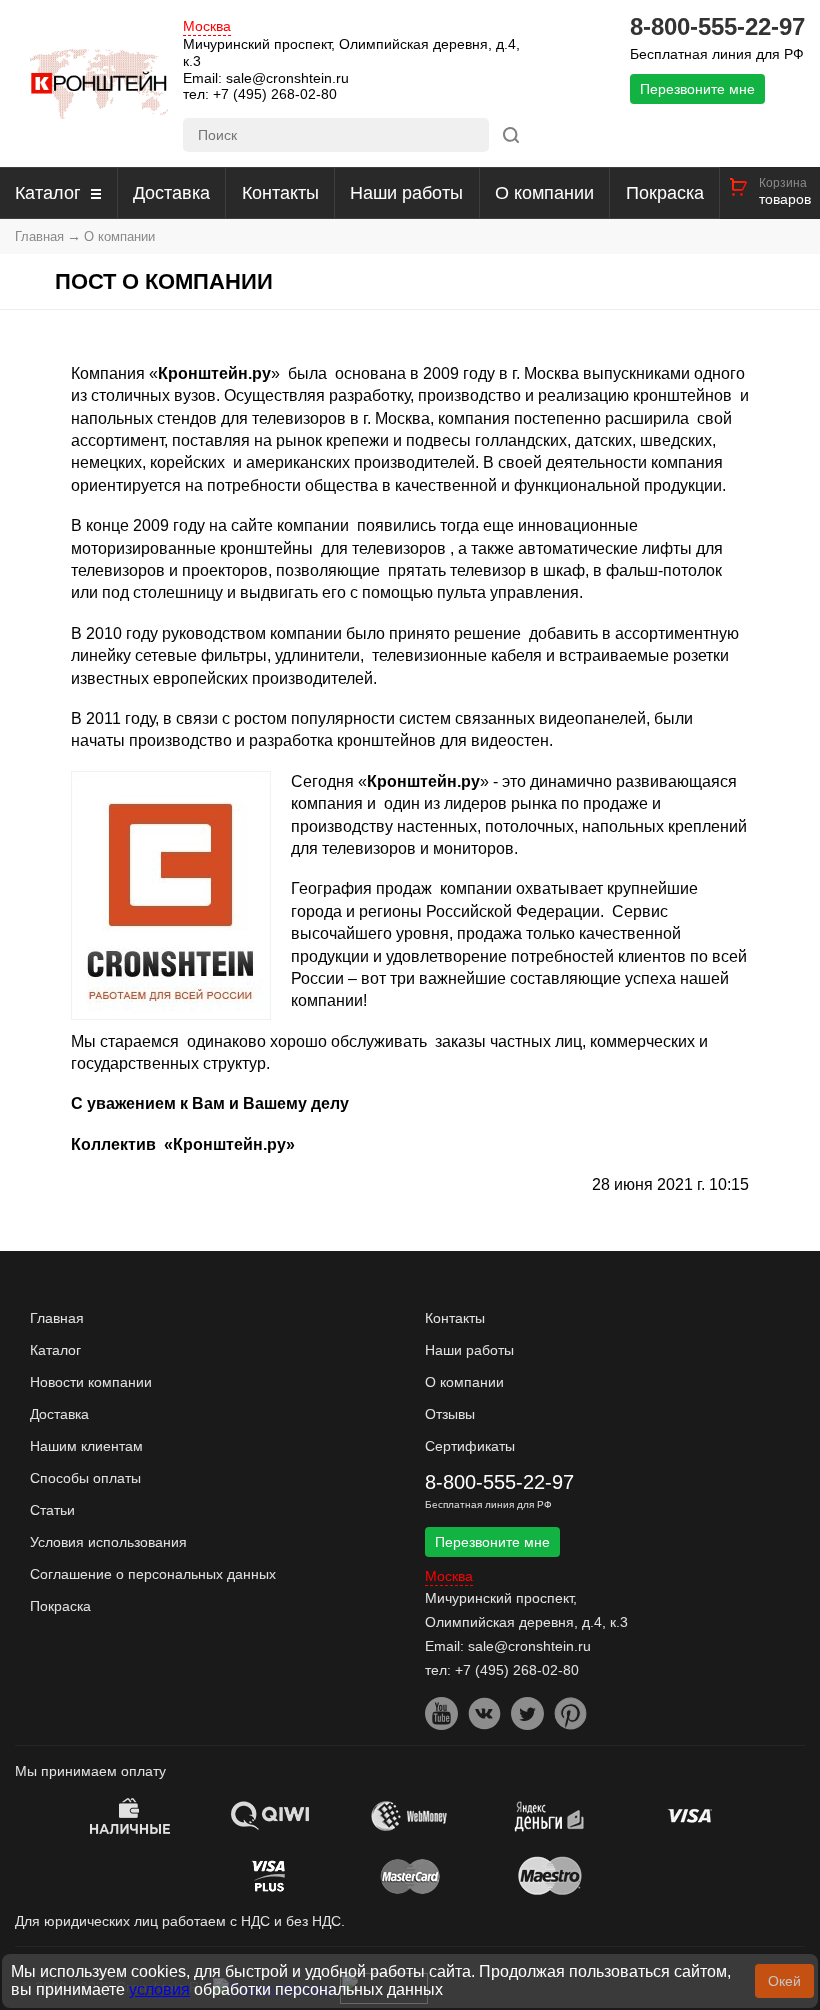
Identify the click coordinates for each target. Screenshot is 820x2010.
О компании (544, 193)
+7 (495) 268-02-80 (275, 94)
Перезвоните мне (697, 89)
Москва (207, 26)
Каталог (48, 193)
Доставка (171, 193)
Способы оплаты (85, 1478)
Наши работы (406, 193)
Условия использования (108, 1542)
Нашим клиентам (86, 1446)
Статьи (52, 1510)
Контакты (280, 193)
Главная (39, 236)
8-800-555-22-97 (717, 27)
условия (159, 1989)
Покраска (665, 193)
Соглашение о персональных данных (153, 1574)
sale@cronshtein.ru (287, 78)
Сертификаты (470, 1446)
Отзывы (450, 1414)
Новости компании (91, 1382)
